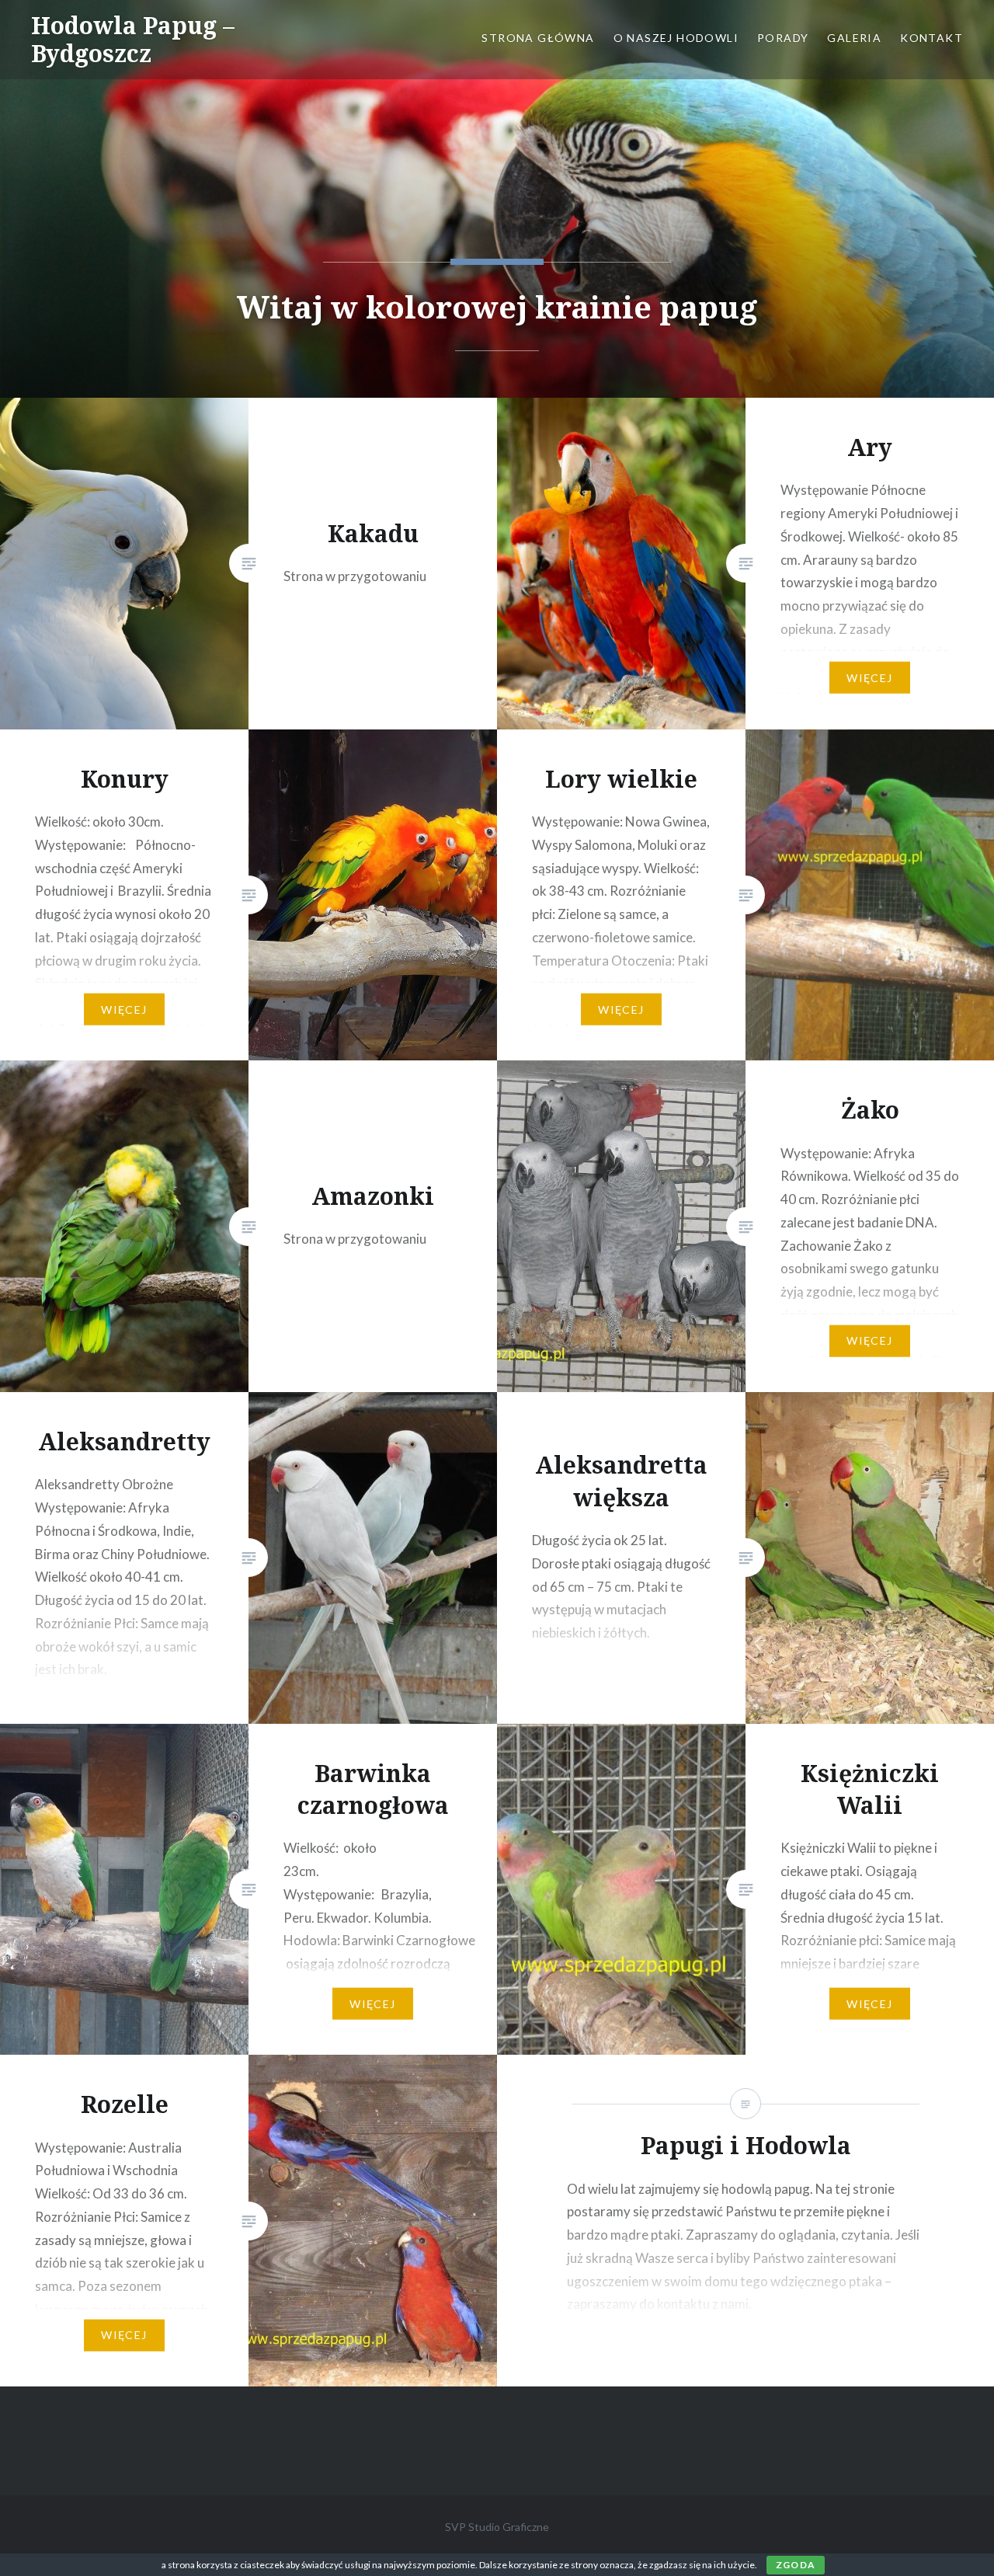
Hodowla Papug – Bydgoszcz (133, 39)
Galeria (854, 38)
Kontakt (931, 38)
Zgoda (796, 2565)
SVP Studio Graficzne (497, 2527)
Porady (783, 38)
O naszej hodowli (676, 38)
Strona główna (538, 38)
